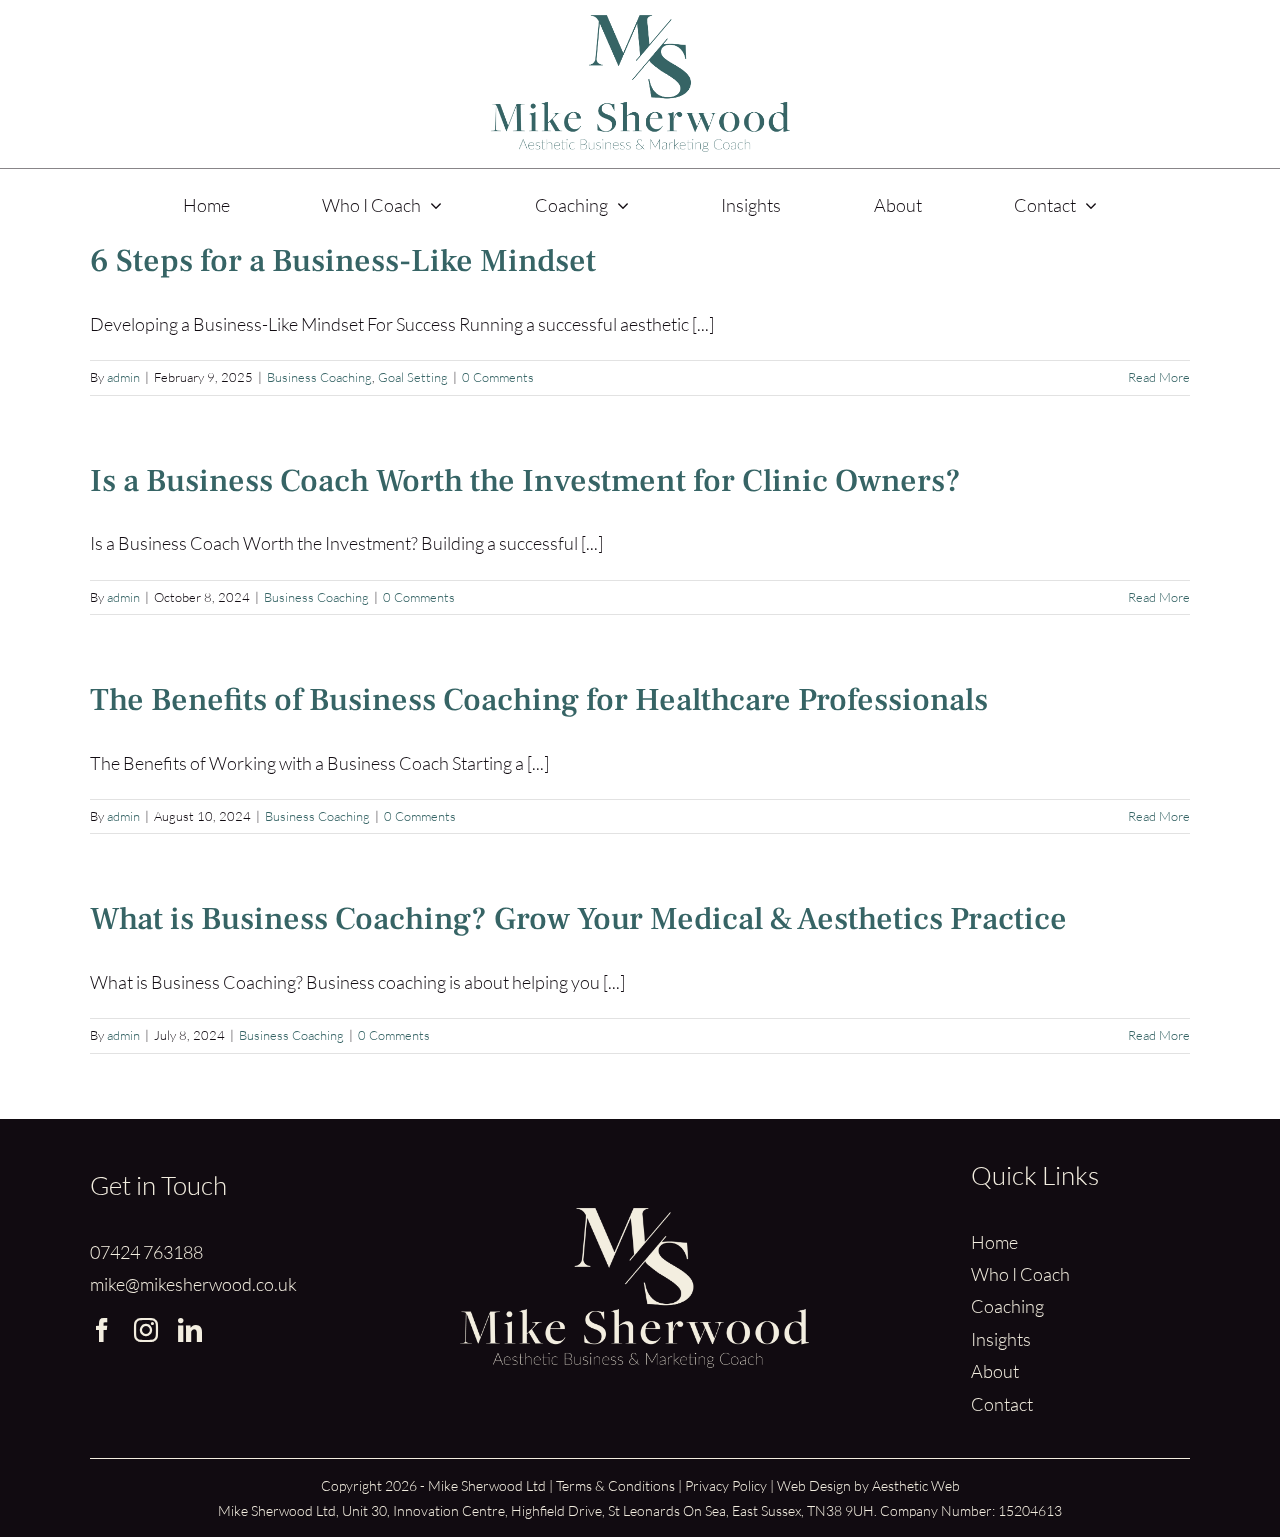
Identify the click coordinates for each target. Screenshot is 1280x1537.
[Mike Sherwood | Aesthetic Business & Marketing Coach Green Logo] (640, 24)
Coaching (1007, 1306)
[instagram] (146, 1330)
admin (123, 377)
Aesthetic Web (916, 1485)
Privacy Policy (726, 1485)
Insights (1001, 1339)
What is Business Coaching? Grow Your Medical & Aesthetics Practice (578, 919)
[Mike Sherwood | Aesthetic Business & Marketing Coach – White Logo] (634, 1217)
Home (994, 1242)
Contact (1002, 1404)
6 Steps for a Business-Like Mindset (343, 261)
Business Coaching (319, 377)
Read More (1159, 377)
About (995, 1371)
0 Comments (498, 377)
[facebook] (102, 1330)
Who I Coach (1020, 1274)
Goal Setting (413, 377)
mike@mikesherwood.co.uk (193, 1284)
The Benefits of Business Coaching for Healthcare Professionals (539, 700)
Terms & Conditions (615, 1485)
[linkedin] (190, 1330)
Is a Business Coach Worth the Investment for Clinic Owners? (525, 481)
